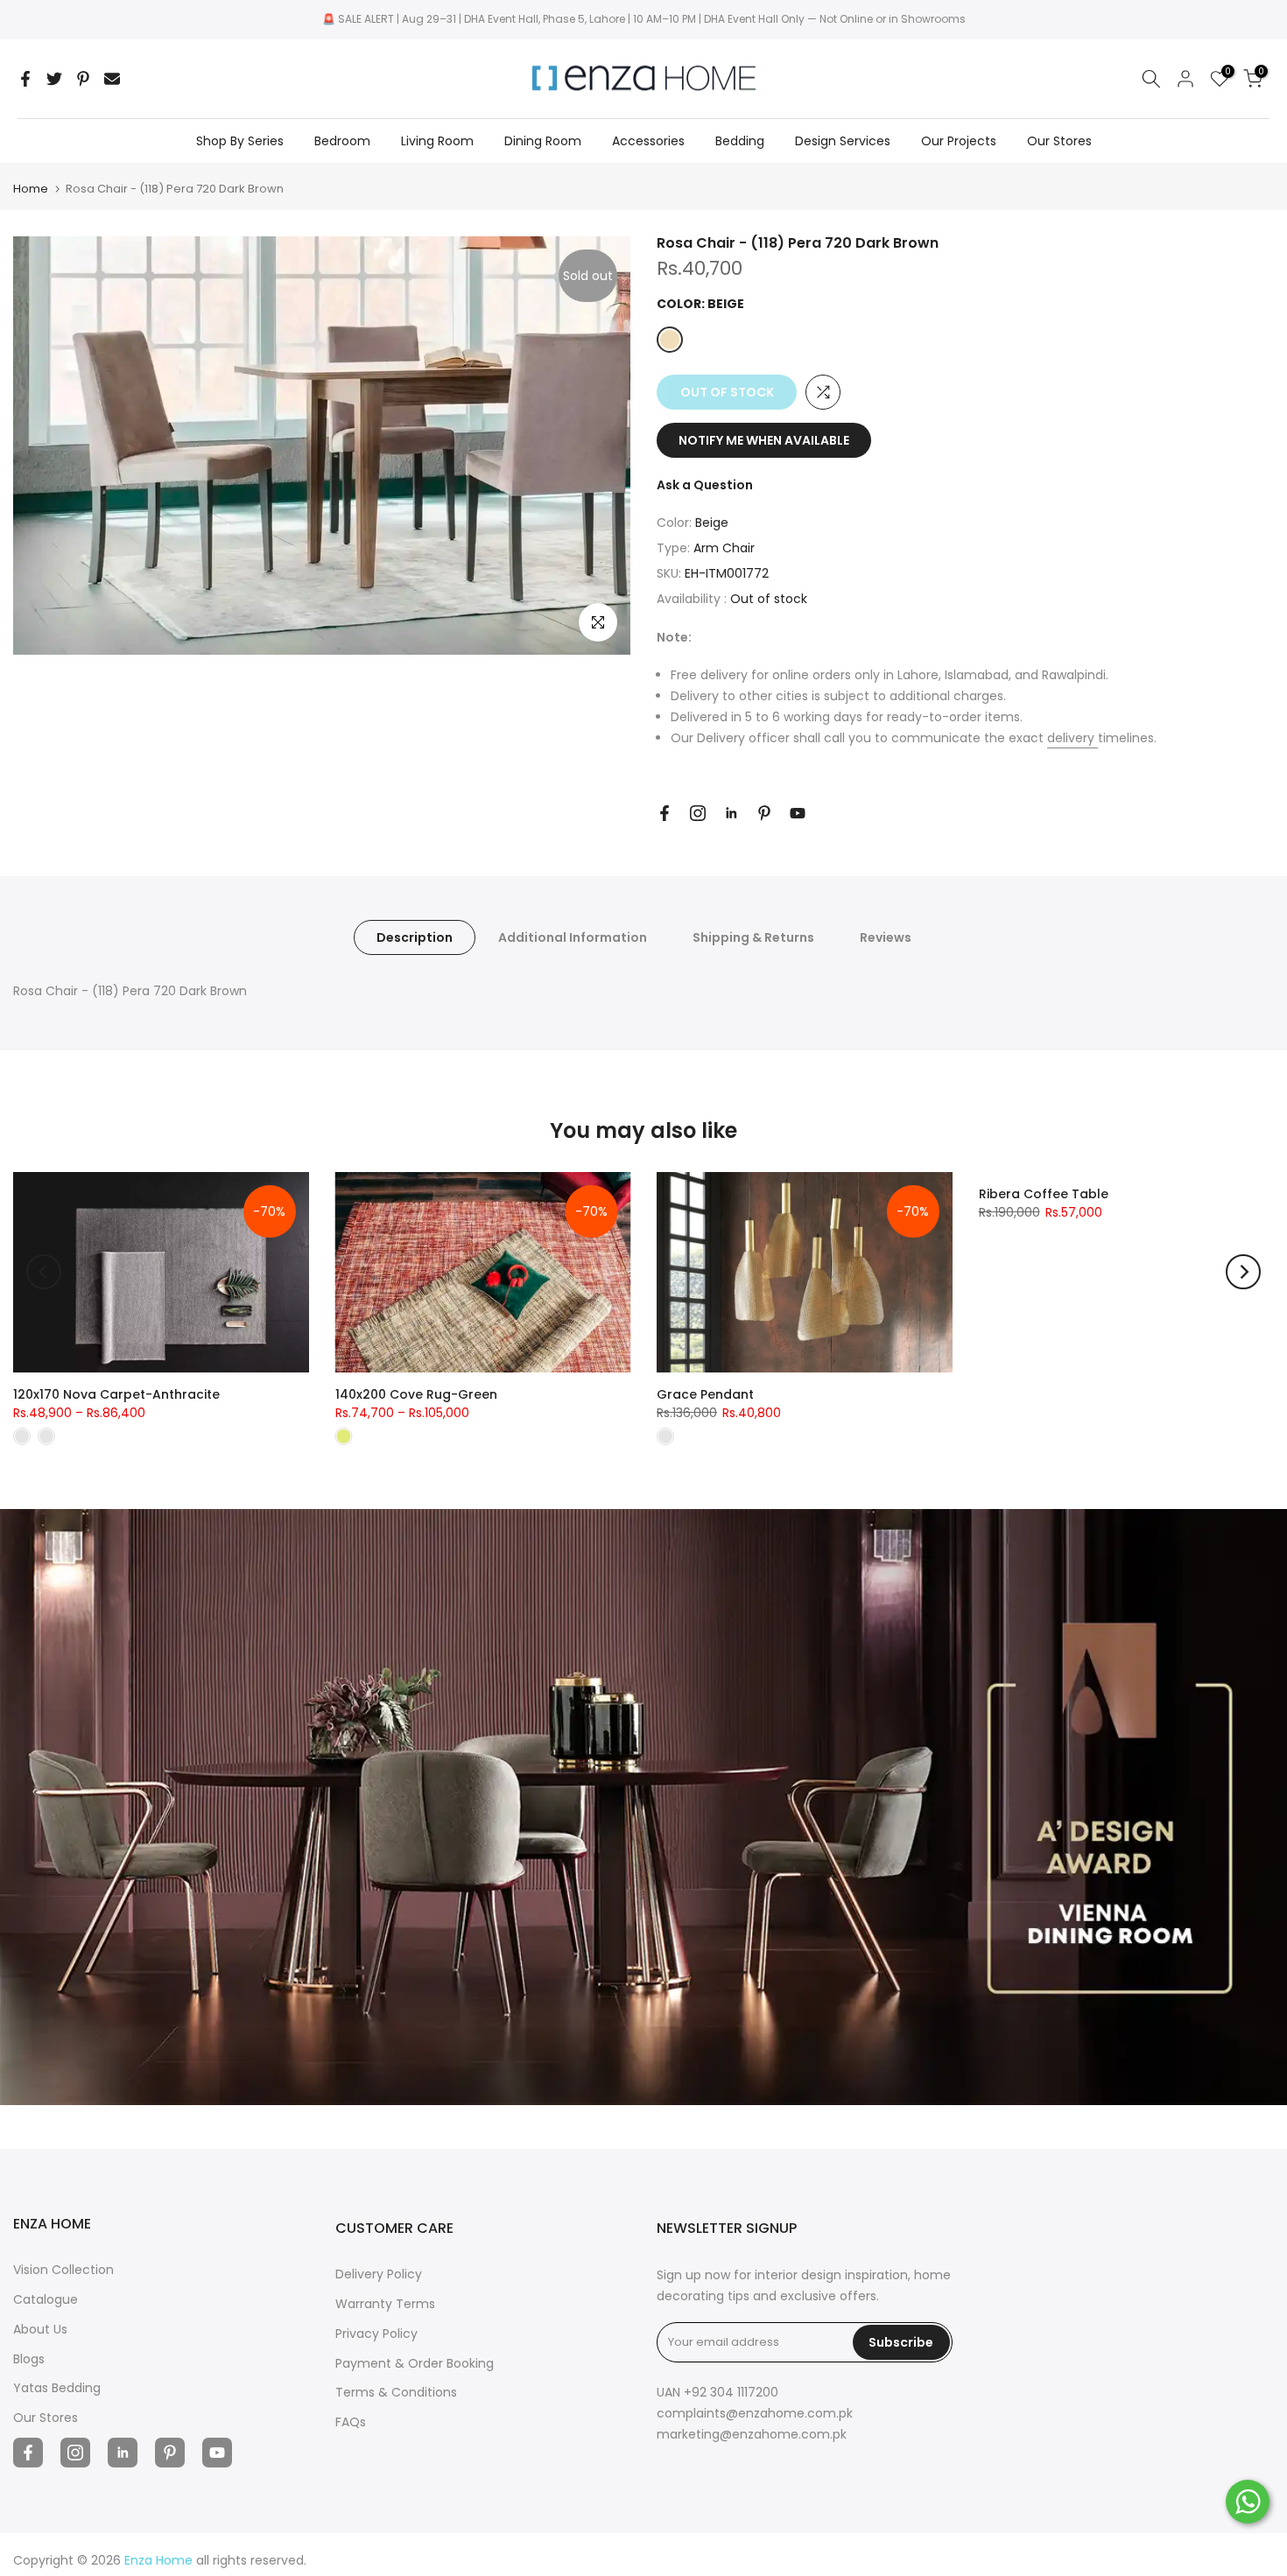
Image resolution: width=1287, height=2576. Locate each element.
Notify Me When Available (764, 440)
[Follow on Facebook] (665, 813)
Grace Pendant (705, 1393)
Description (415, 937)
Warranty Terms (385, 2304)
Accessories (648, 141)
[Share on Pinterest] (83, 79)
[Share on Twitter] (54, 79)
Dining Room (543, 141)
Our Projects (959, 141)
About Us (40, 2329)
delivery (1072, 738)
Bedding (740, 141)
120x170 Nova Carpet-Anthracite (116, 1393)
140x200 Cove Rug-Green (416, 1393)
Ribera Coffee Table (1044, 1194)
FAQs (351, 2422)
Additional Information (573, 937)
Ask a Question (705, 485)
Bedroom (342, 141)
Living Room (437, 141)
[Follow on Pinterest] (764, 813)
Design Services (843, 141)
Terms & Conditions (396, 2392)
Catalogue (46, 2299)
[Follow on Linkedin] (731, 813)
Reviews (886, 937)
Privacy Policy (376, 2334)
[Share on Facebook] (25, 79)
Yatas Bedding (57, 2388)
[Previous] (44, 1272)
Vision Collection (63, 2270)
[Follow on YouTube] (798, 813)
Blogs (29, 2359)
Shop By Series (240, 141)
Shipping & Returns (753, 937)
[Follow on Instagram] (698, 813)
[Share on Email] (112, 79)
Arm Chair (724, 548)
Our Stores (1059, 141)
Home (31, 189)
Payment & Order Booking (415, 2363)
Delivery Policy (379, 2274)
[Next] (1243, 1272)
